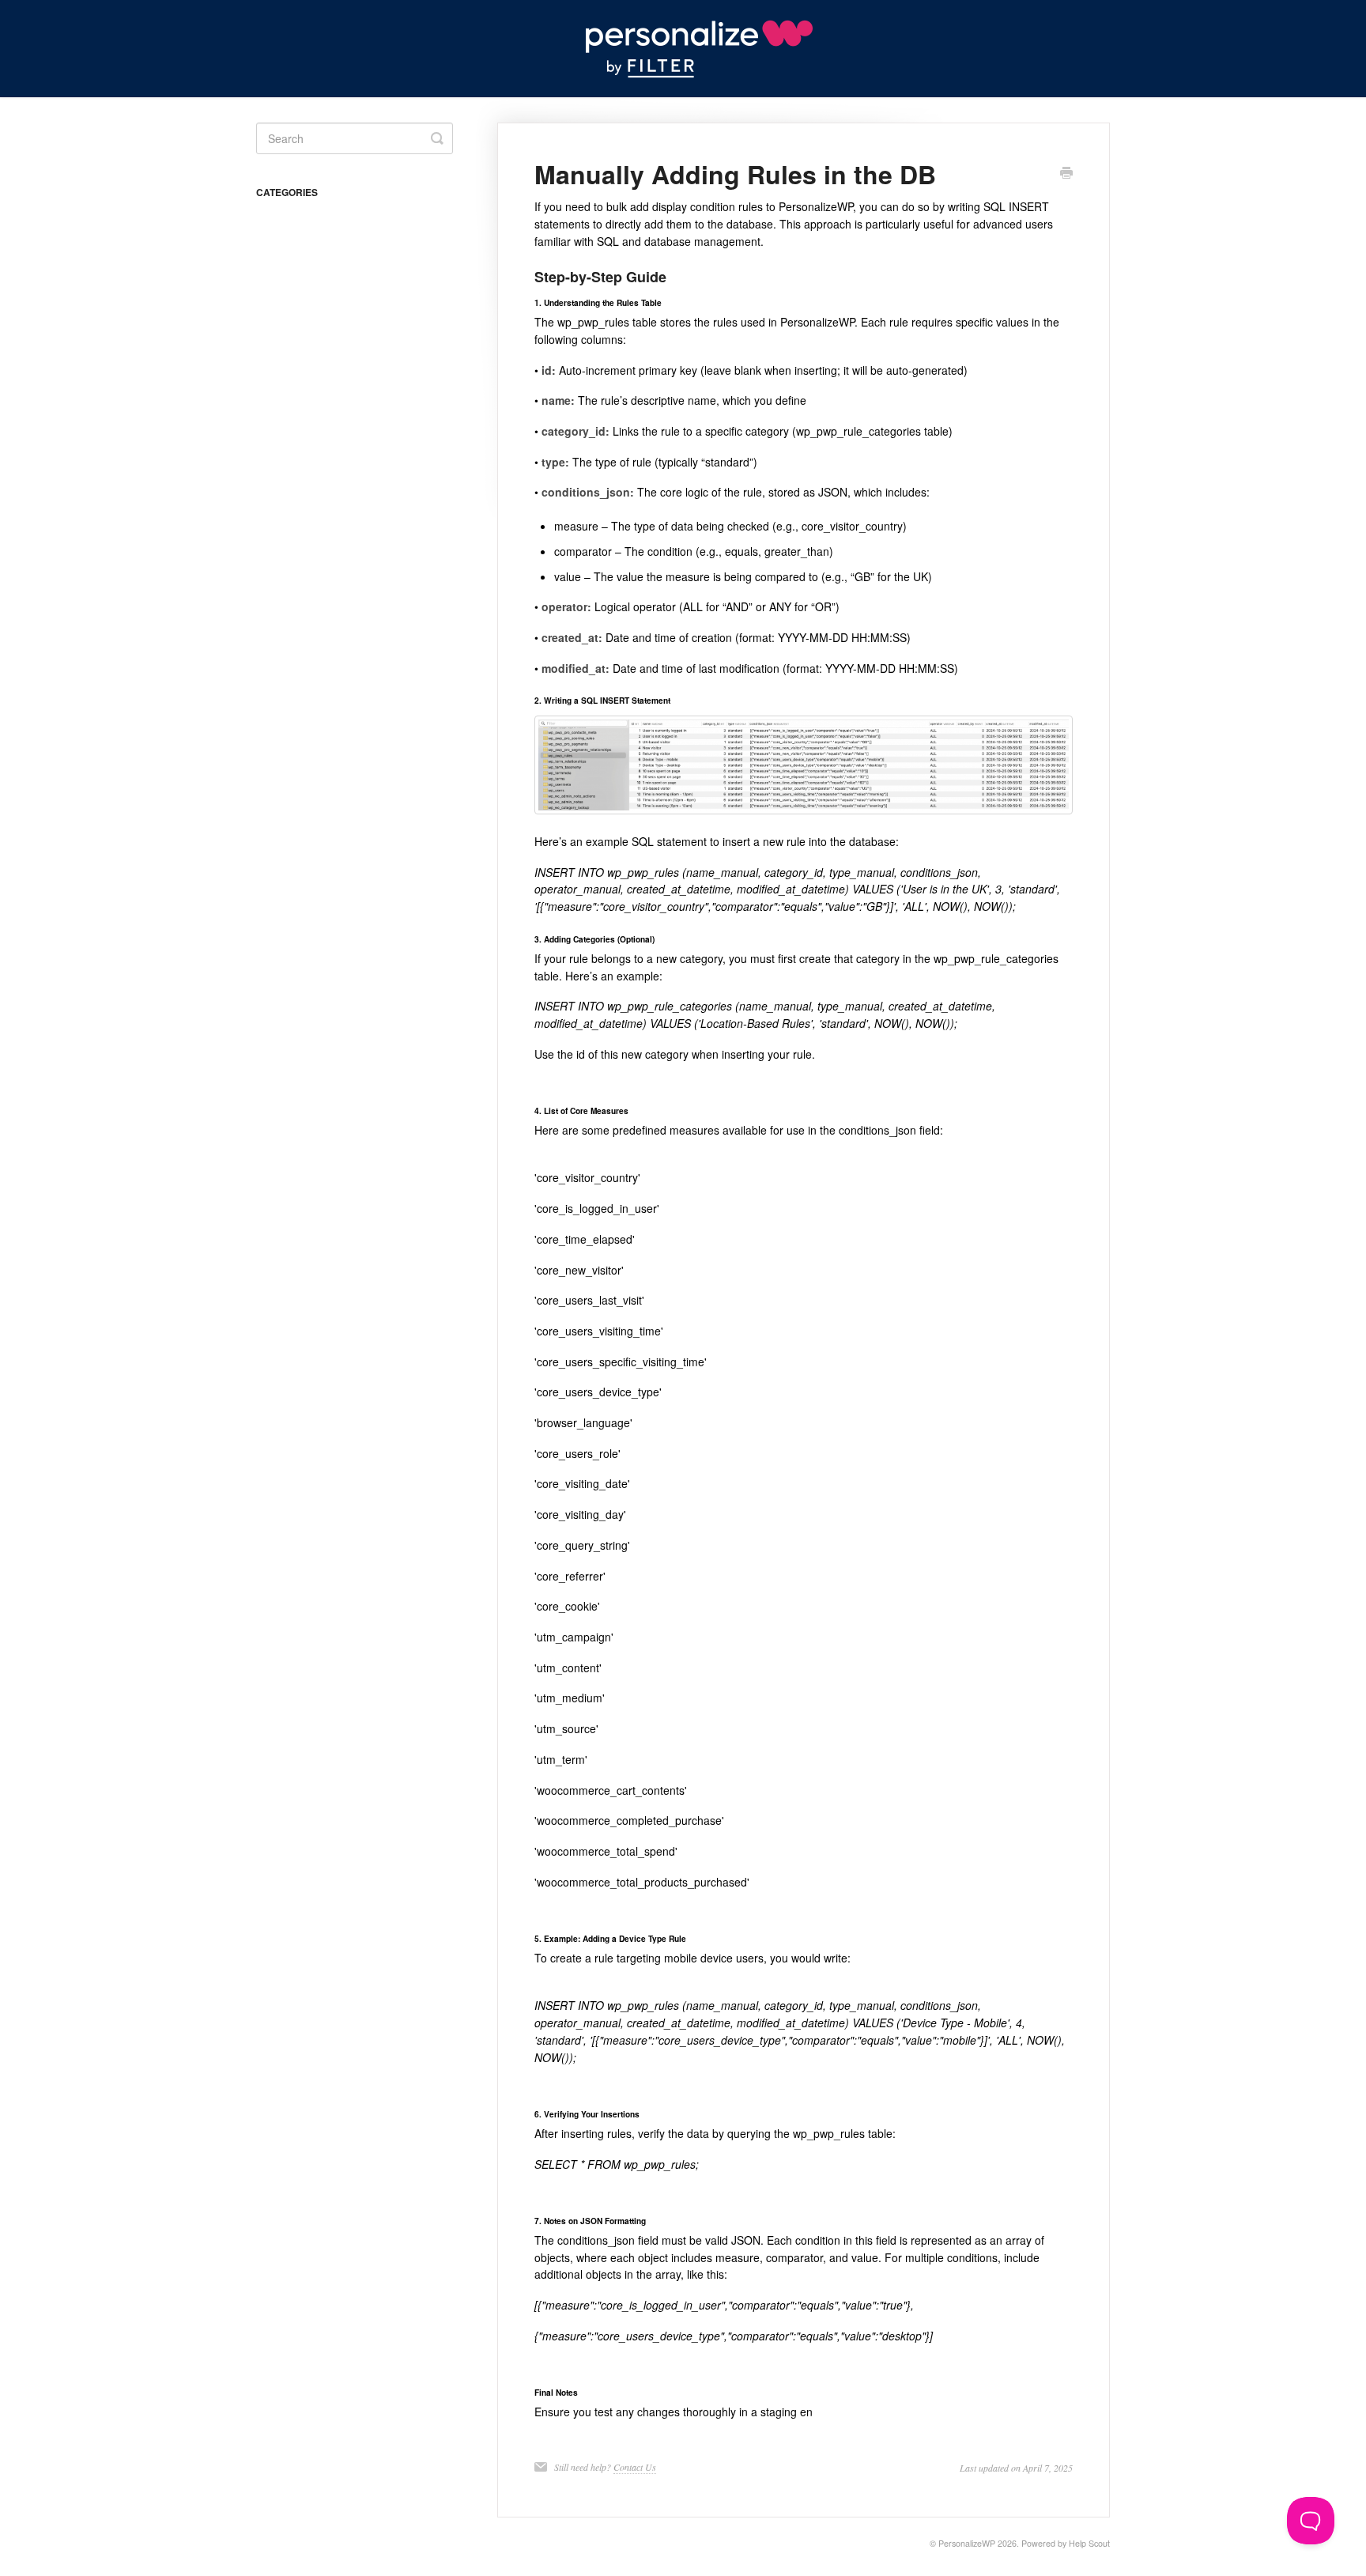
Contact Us (635, 2467)
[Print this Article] (1066, 174)
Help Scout (1089, 2543)
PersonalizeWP (967, 2543)
